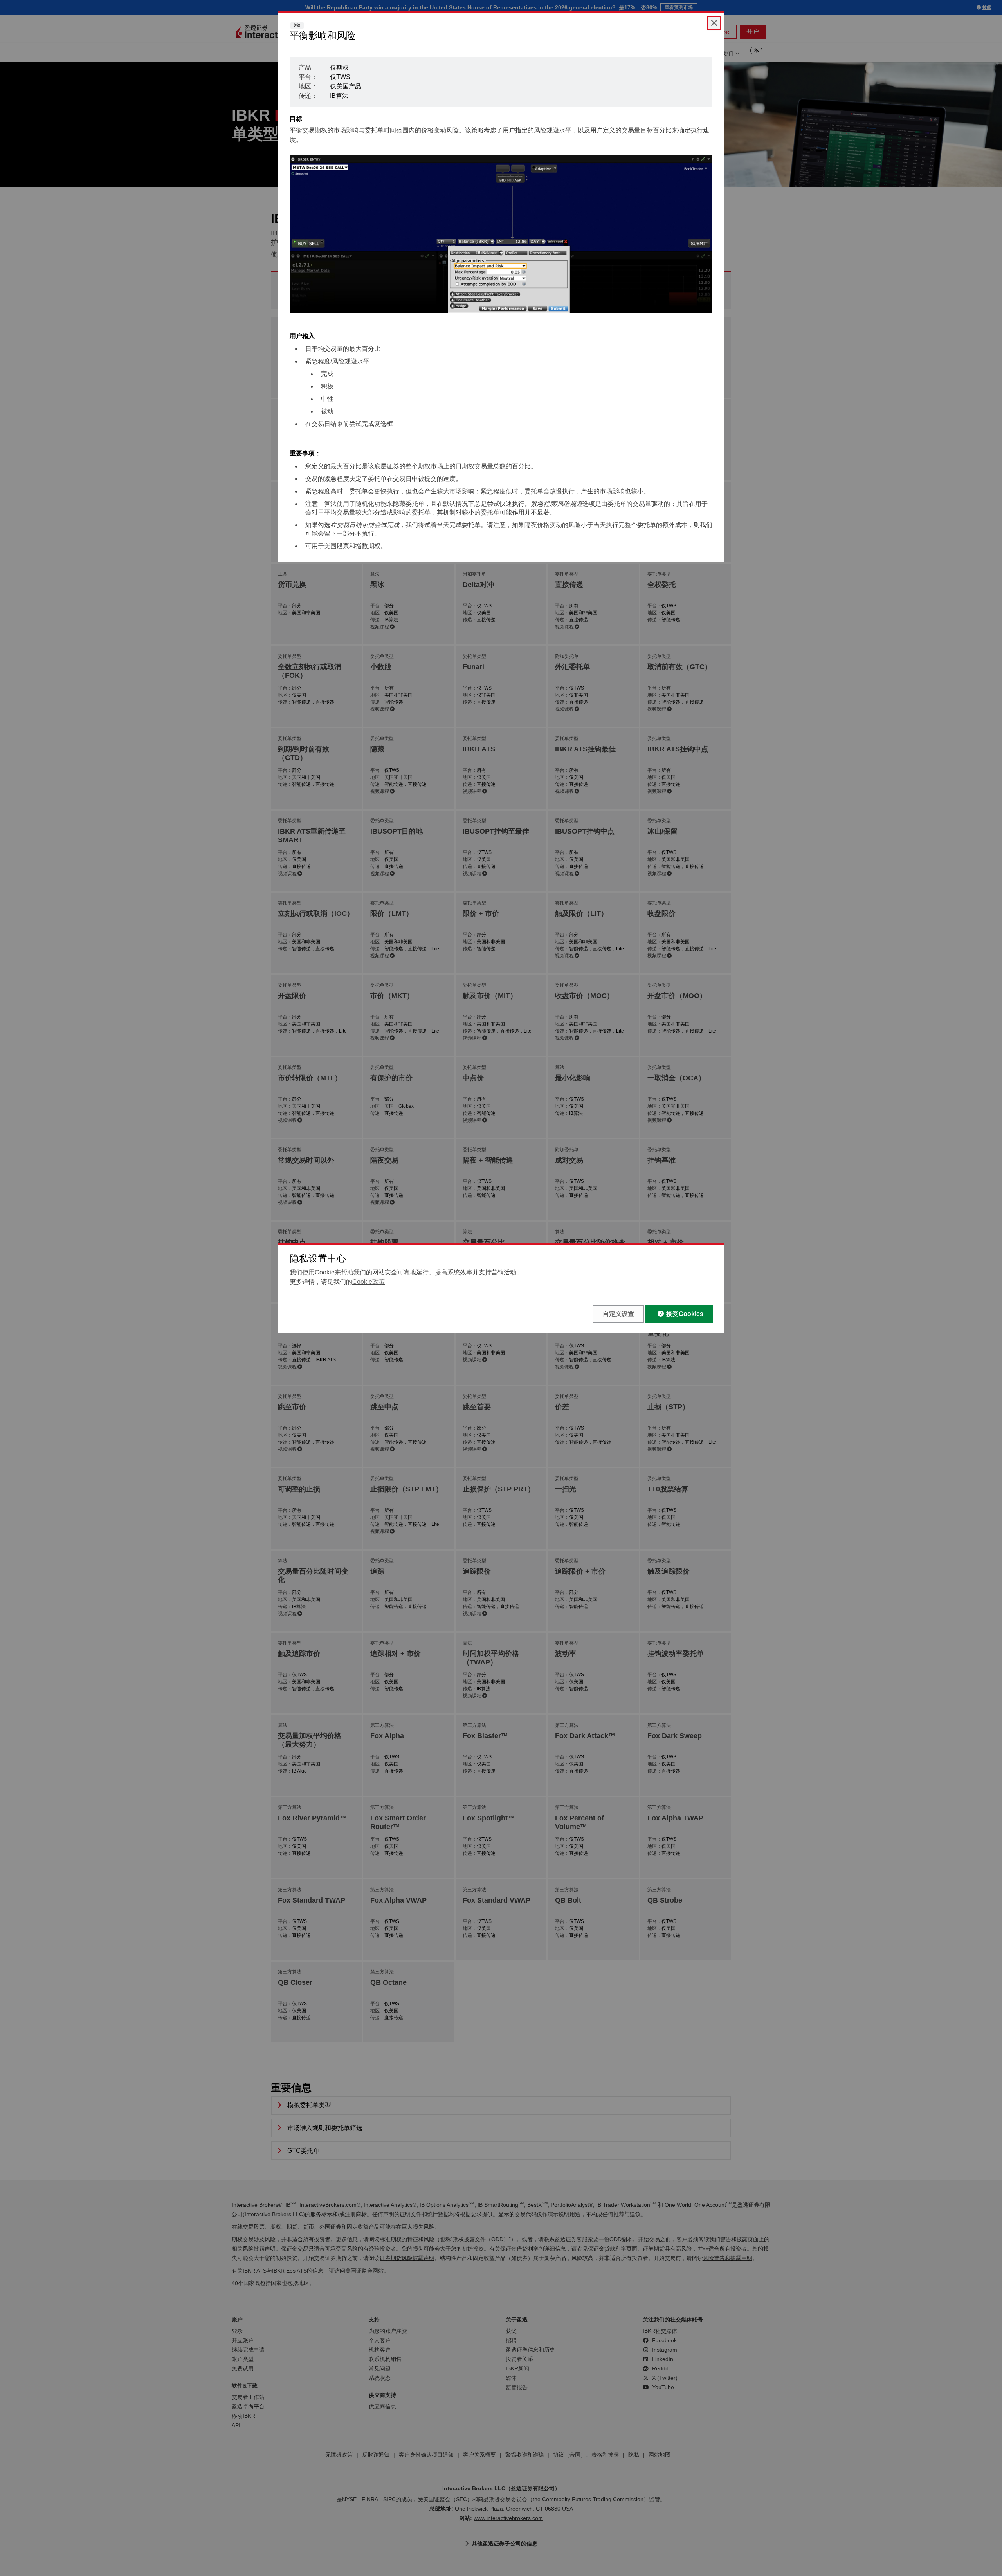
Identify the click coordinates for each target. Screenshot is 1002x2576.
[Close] (714, 23)
